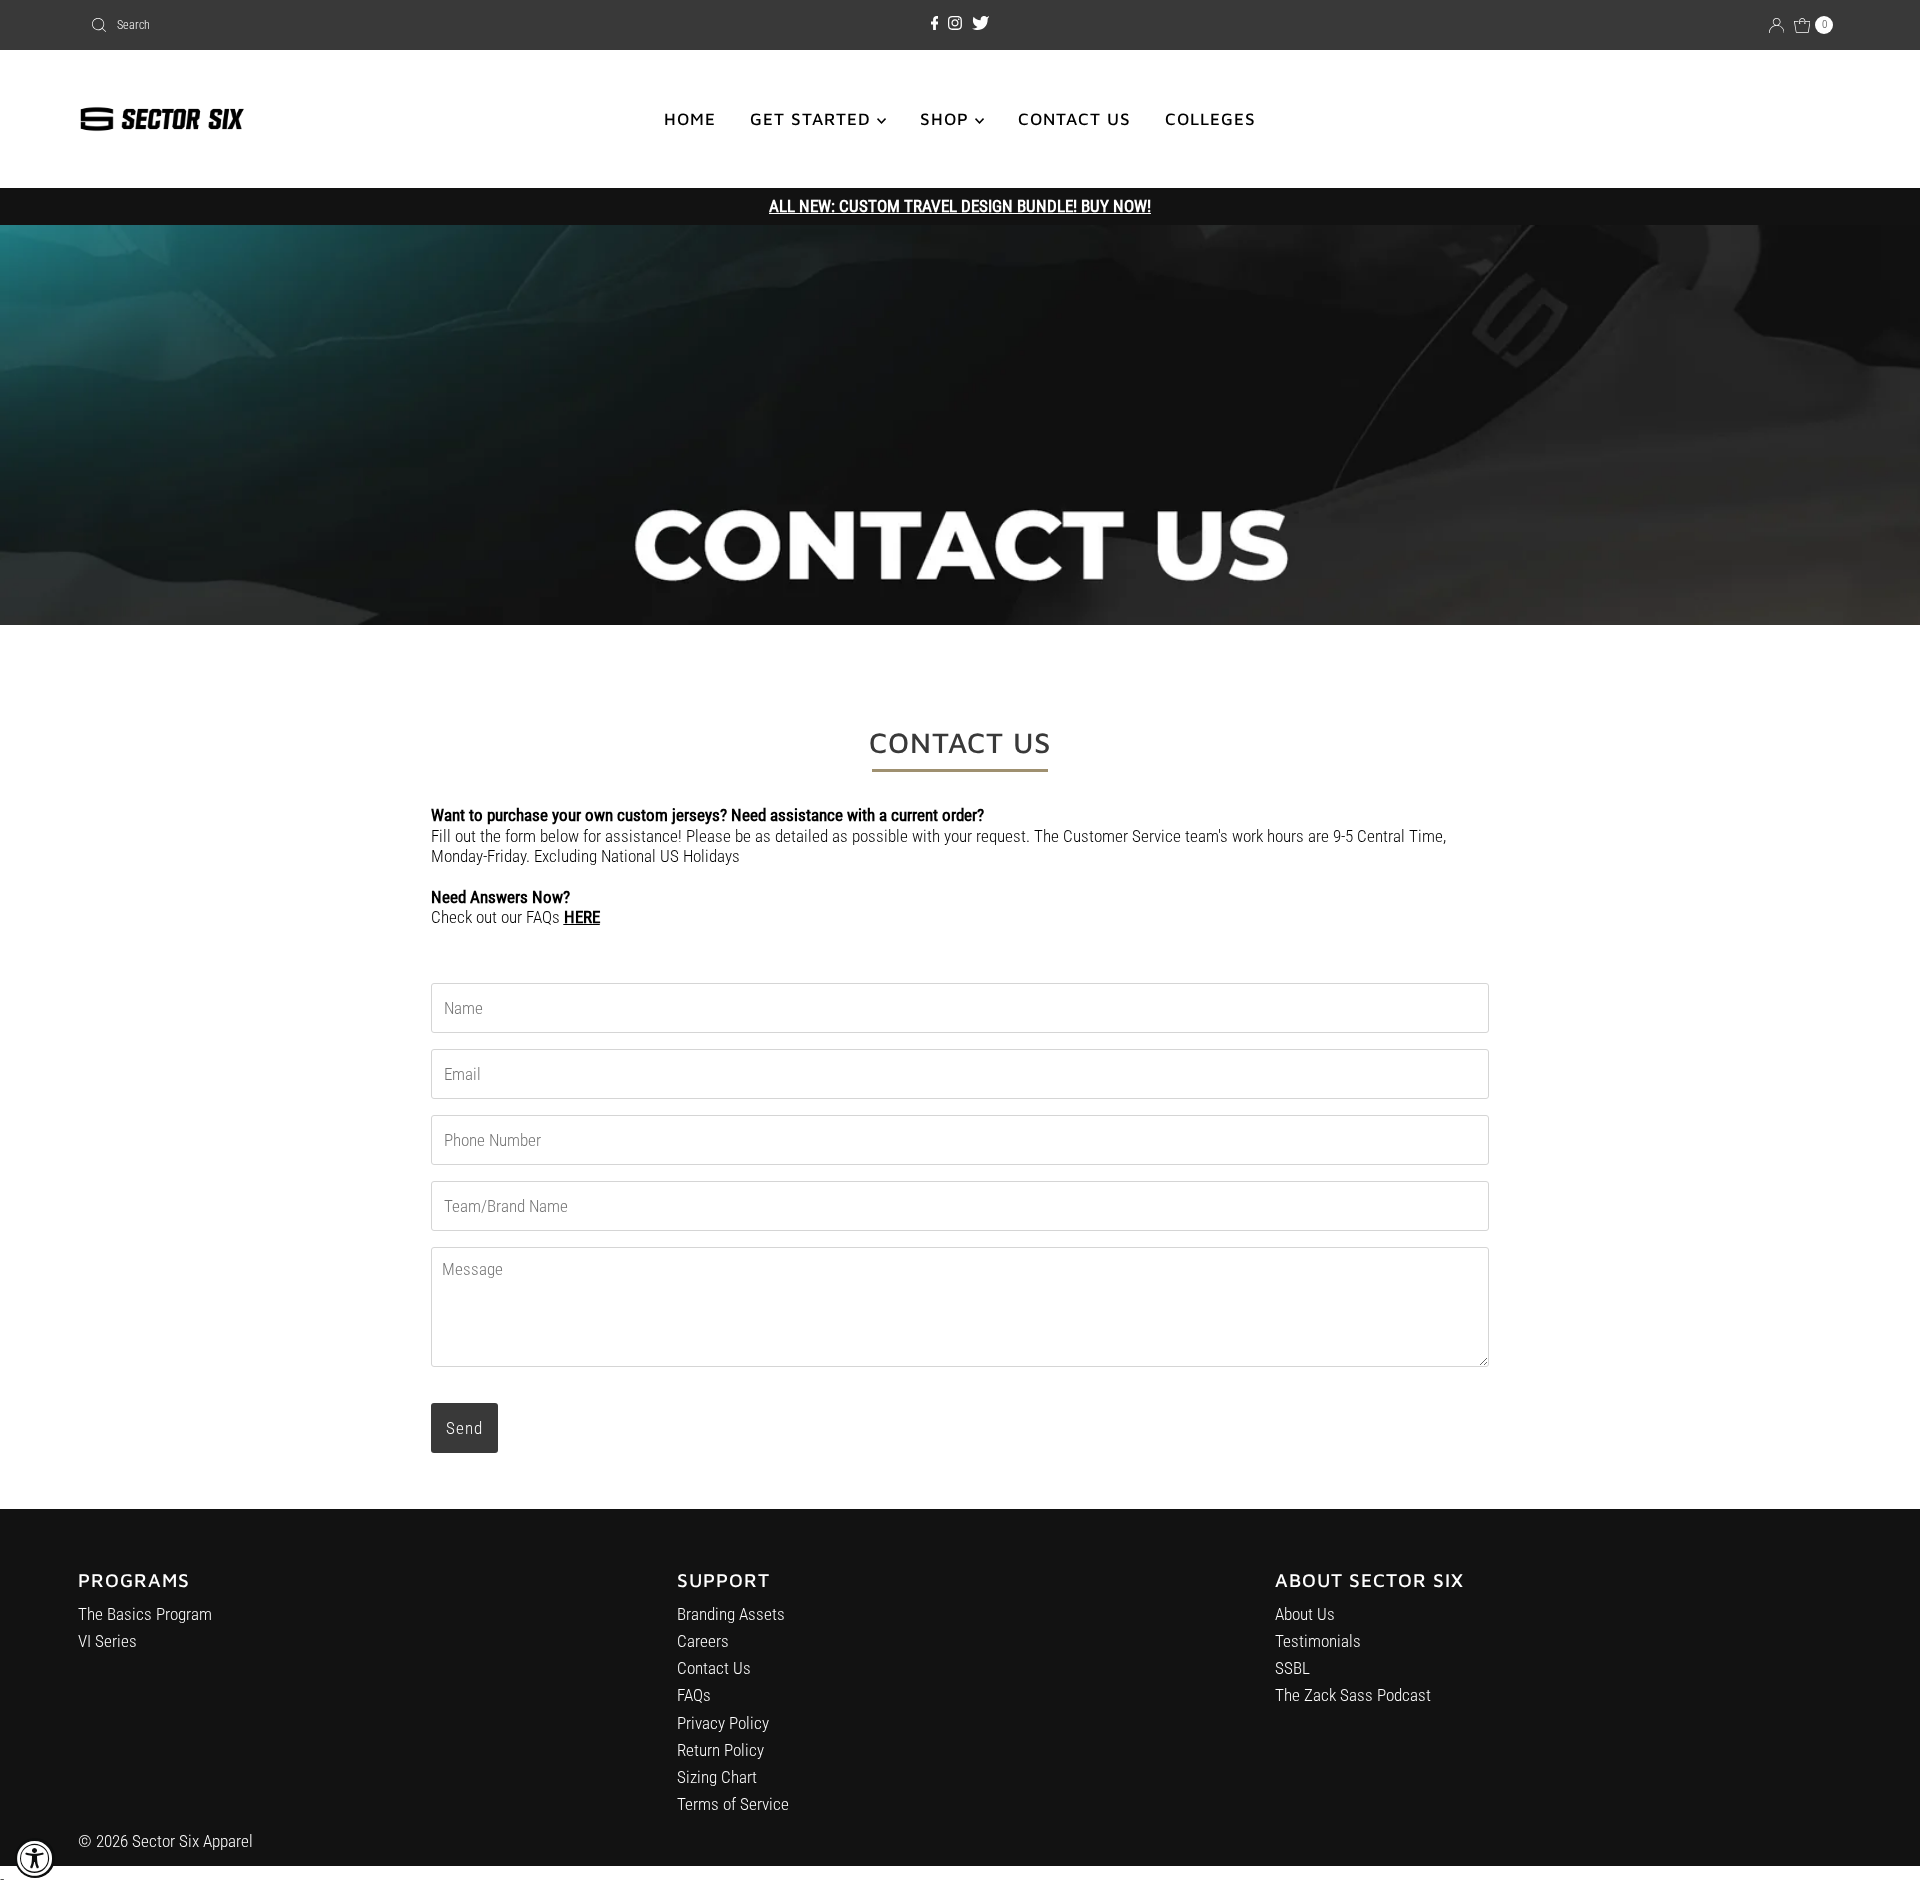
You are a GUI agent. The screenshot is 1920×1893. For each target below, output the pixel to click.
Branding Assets (731, 1614)
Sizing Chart (717, 1777)
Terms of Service (733, 1804)
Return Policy (720, 1750)
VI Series (107, 1641)
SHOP (947, 119)
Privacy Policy (723, 1723)
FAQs (694, 1695)
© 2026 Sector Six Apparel (165, 1841)
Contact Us (714, 1668)
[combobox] (369, 25)
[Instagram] (955, 24)
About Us (1305, 1614)
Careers (703, 1641)
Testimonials (1318, 1641)
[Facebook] (935, 24)
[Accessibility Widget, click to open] (35, 1858)
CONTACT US (1074, 119)
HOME (690, 119)
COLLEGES (1210, 119)
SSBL (1292, 1668)
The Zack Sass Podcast (1353, 1695)
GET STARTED (813, 119)
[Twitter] (980, 24)
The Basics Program (145, 1614)
